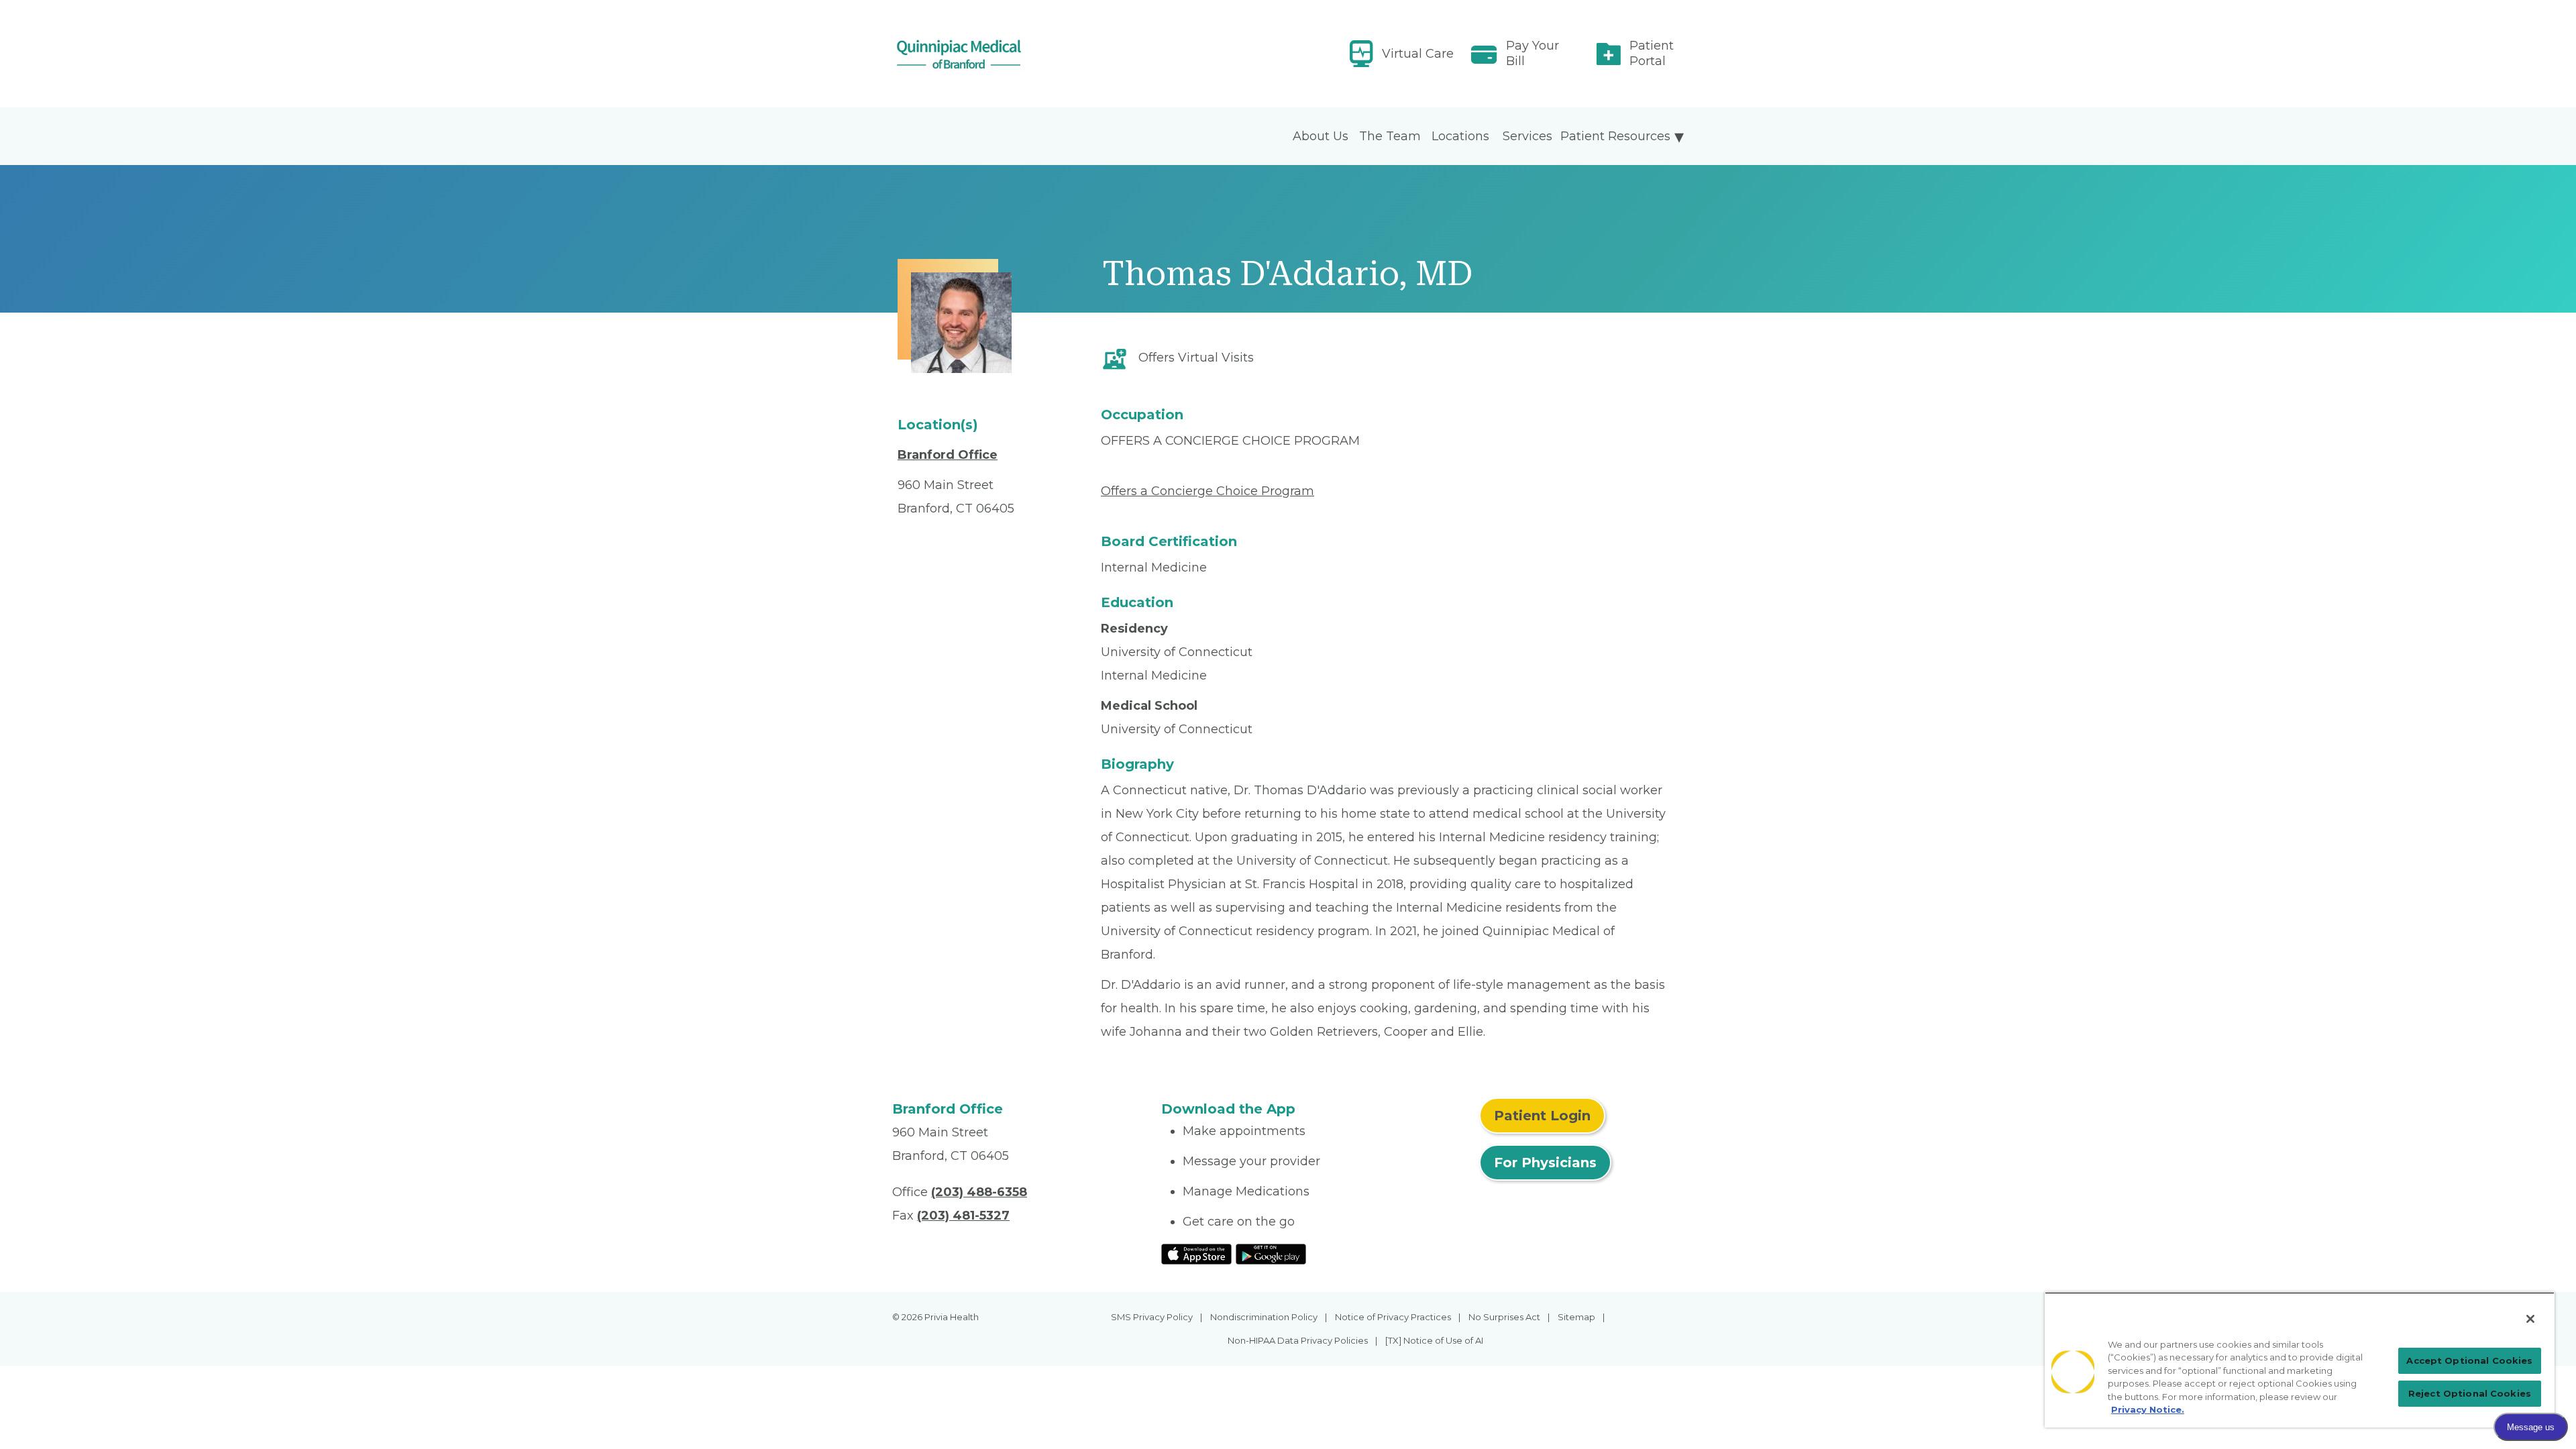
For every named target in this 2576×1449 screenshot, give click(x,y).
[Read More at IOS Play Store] (1196, 1253)
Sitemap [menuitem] (1576, 1317)
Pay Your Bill (1533, 53)
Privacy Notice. (2148, 1409)
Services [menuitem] (1527, 136)
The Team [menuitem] (1390, 136)
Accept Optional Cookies (2469, 1360)
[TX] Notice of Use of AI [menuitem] (1434, 1340)
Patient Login (1542, 1116)
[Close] (2530, 1319)
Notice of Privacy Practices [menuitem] (1393, 1317)
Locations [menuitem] (1460, 136)
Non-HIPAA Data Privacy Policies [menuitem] (1298, 1340)
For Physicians (1545, 1163)
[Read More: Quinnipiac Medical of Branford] (1019, 54)
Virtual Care (1418, 54)
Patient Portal (1652, 53)
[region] (2300, 1360)
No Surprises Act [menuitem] (1504, 1317)
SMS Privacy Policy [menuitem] (1152, 1317)
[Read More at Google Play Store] (1271, 1253)
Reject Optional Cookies (2470, 1393)
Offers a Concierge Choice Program (1207, 491)
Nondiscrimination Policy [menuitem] (1264, 1317)
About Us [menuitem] (1321, 136)
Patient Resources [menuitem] (1615, 136)
